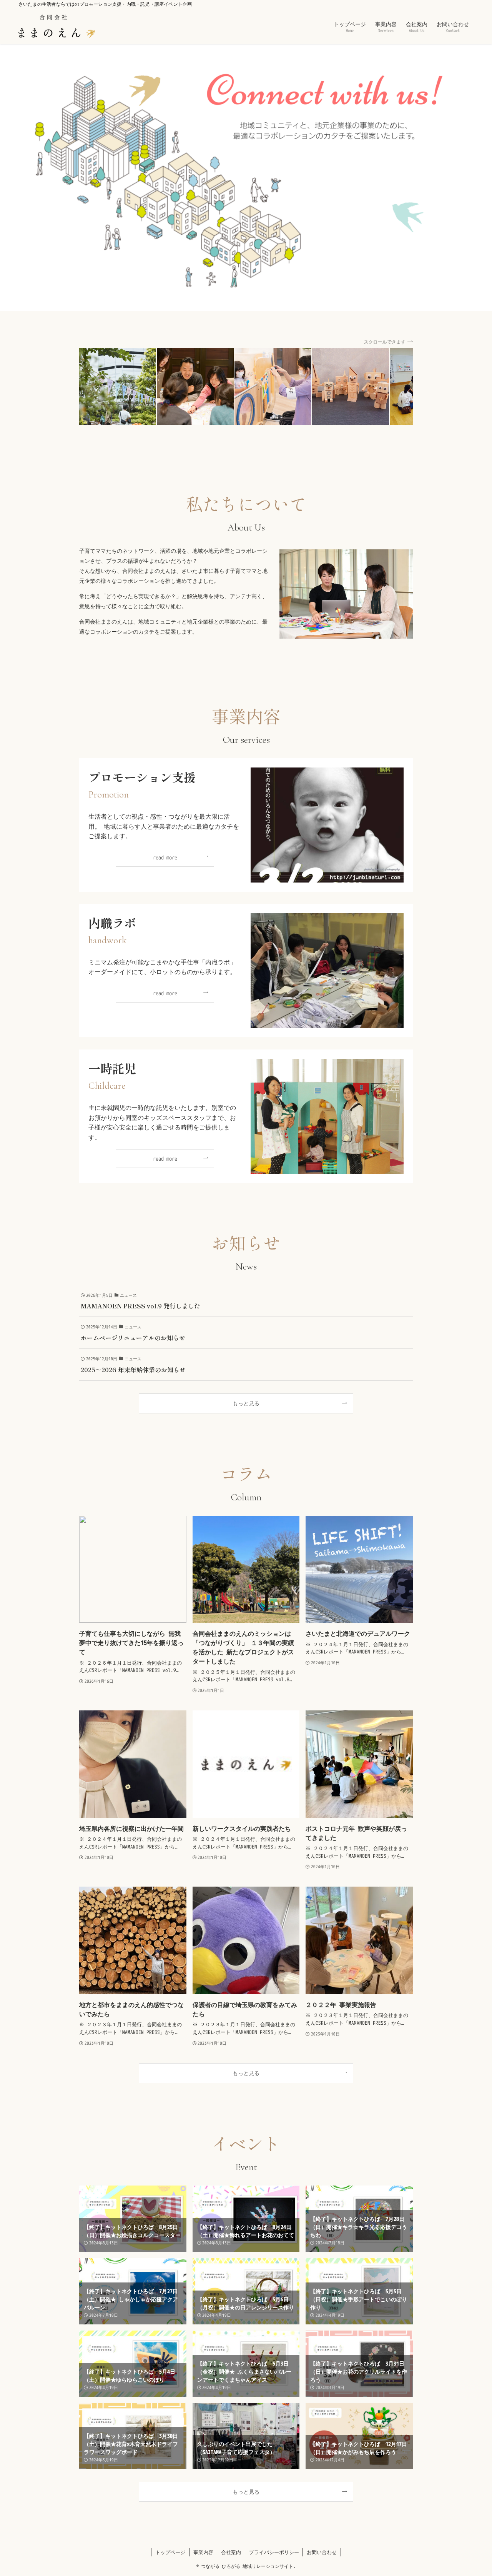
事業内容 (203, 2552)
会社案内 (231, 2552)
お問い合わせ (322, 2552)
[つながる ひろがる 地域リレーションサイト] (57, 26)
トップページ (170, 2552)
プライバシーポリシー (274, 2552)
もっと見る (246, 1403)
